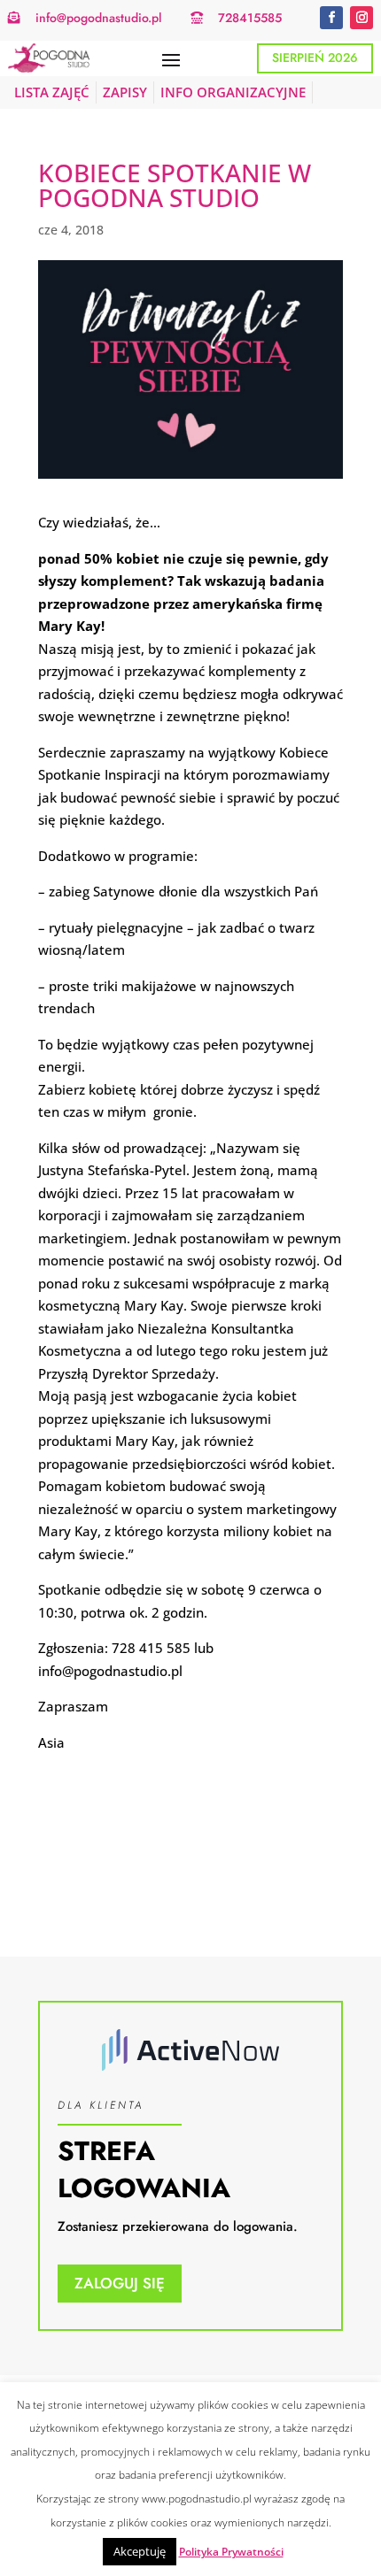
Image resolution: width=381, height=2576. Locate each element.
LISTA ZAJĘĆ (52, 92)
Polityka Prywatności (231, 2552)
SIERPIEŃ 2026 (315, 58)
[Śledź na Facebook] (331, 18)
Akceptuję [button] (140, 2551)
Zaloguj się (120, 2283)
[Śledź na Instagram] (362, 18)
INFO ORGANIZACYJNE (233, 92)
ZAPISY (125, 92)
